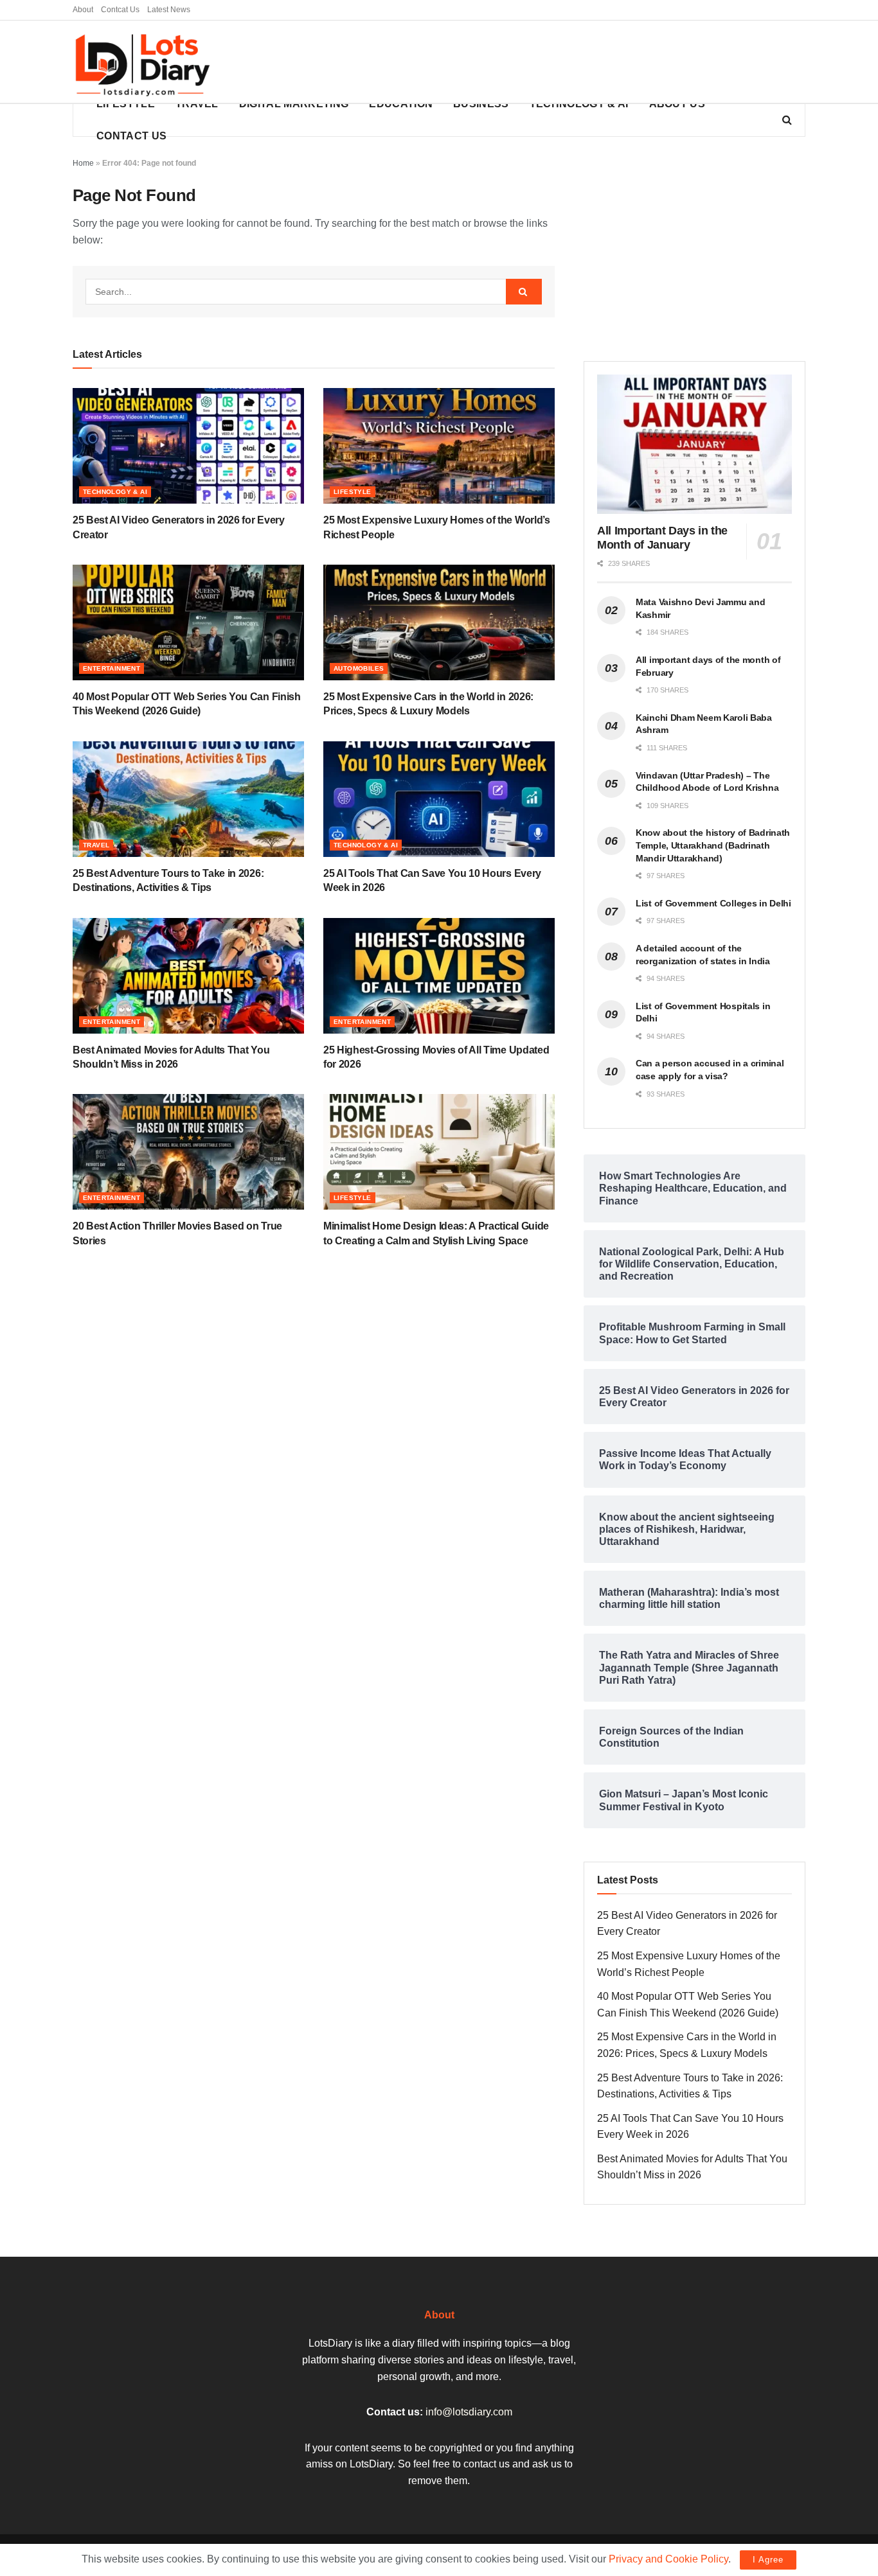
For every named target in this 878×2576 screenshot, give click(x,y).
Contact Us (131, 136)
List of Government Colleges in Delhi (713, 903)
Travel (197, 104)
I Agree (768, 2560)
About (83, 10)
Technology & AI (579, 104)
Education (401, 104)
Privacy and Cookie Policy (668, 2559)
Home (83, 163)
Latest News (169, 10)
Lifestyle (126, 104)
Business (481, 104)
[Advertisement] (571, 62)
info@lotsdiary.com (469, 2412)
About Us (677, 104)
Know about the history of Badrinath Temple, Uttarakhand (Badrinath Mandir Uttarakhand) (713, 845)
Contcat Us (120, 10)
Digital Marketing (294, 104)
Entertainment (112, 668)
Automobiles (359, 668)
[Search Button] (524, 292)
